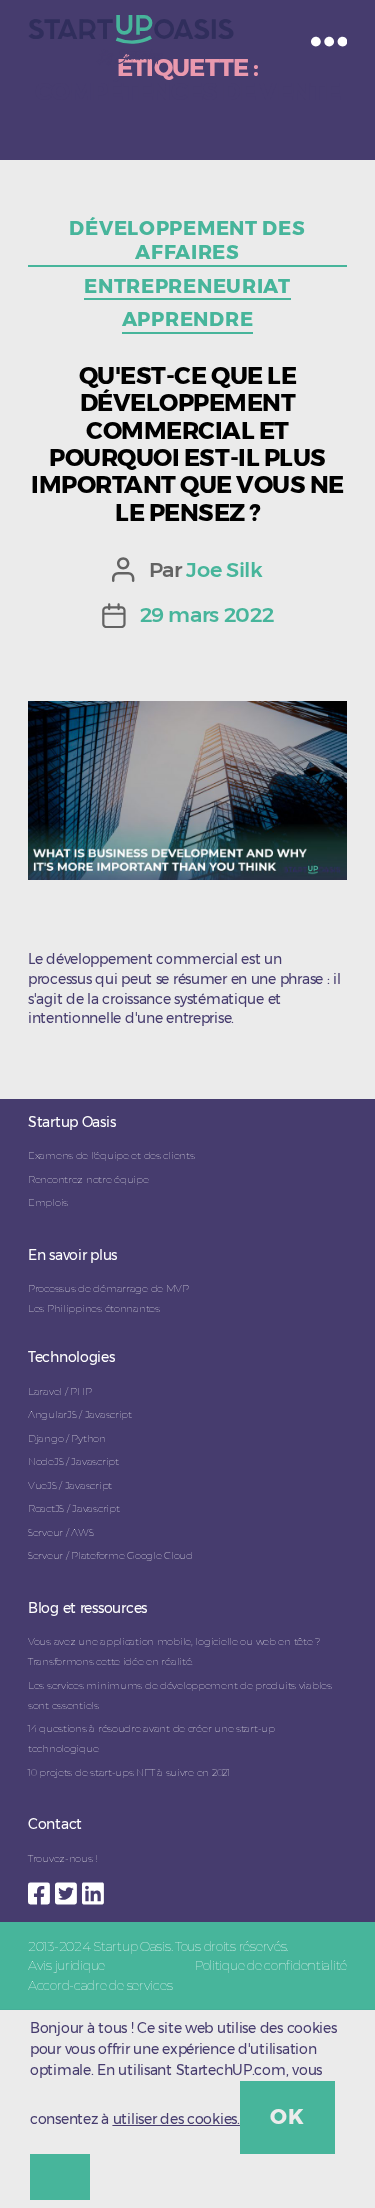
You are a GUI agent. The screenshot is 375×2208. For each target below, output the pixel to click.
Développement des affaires (187, 240)
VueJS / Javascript (70, 1485)
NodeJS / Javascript (73, 1461)
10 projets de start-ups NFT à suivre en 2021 (129, 1772)
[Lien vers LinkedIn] (95, 1888)
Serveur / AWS (60, 1532)
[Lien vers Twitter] (68, 1888)
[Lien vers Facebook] (41, 1888)
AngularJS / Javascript (80, 1414)
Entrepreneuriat (187, 286)
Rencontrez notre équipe (88, 1179)
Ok (287, 2116)
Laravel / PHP (59, 1391)
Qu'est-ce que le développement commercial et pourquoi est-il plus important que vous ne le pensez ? (187, 444)
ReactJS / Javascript (73, 1508)
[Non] (60, 2177)
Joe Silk (224, 569)
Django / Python (67, 1438)
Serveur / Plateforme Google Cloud (110, 1555)
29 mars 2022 (207, 614)
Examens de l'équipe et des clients (111, 1155)
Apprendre (187, 319)
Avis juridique (66, 1965)
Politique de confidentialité (271, 1965)
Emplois (48, 1202)
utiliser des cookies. (176, 2119)
